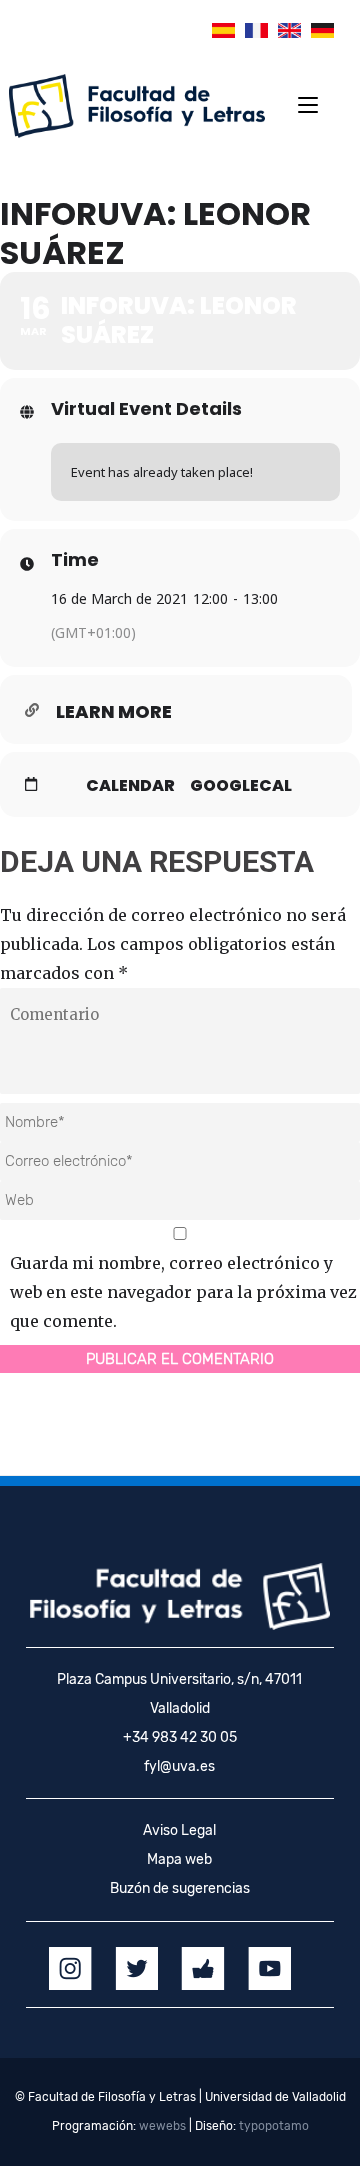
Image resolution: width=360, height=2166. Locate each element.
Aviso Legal (179, 1830)
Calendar (130, 786)
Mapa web (179, 1859)
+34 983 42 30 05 (180, 1737)
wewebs (162, 2126)
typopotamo (274, 2126)
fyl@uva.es (179, 1766)
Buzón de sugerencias (180, 1888)
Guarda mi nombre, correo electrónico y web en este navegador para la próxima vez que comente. (183, 1292)
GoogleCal (241, 786)
